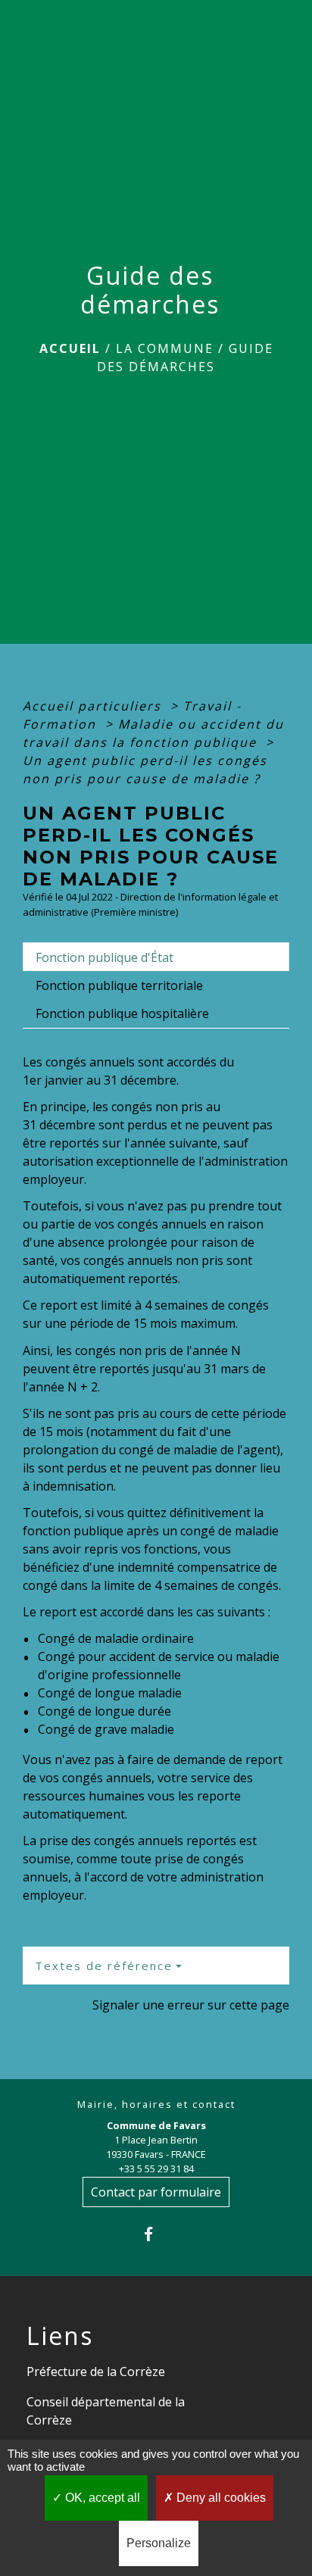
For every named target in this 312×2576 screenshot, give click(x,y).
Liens (60, 2336)
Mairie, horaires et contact (156, 2105)
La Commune (165, 348)
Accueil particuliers (94, 706)
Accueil (70, 348)
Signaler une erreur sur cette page (191, 2005)
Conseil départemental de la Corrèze (106, 2411)
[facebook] (156, 2234)
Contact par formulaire (156, 2192)
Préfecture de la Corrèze (96, 2371)
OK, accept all (101, 2498)
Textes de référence (104, 1966)
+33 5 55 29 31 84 (156, 2169)
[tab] (156, 957)
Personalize (159, 2543)
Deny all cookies (220, 2498)
